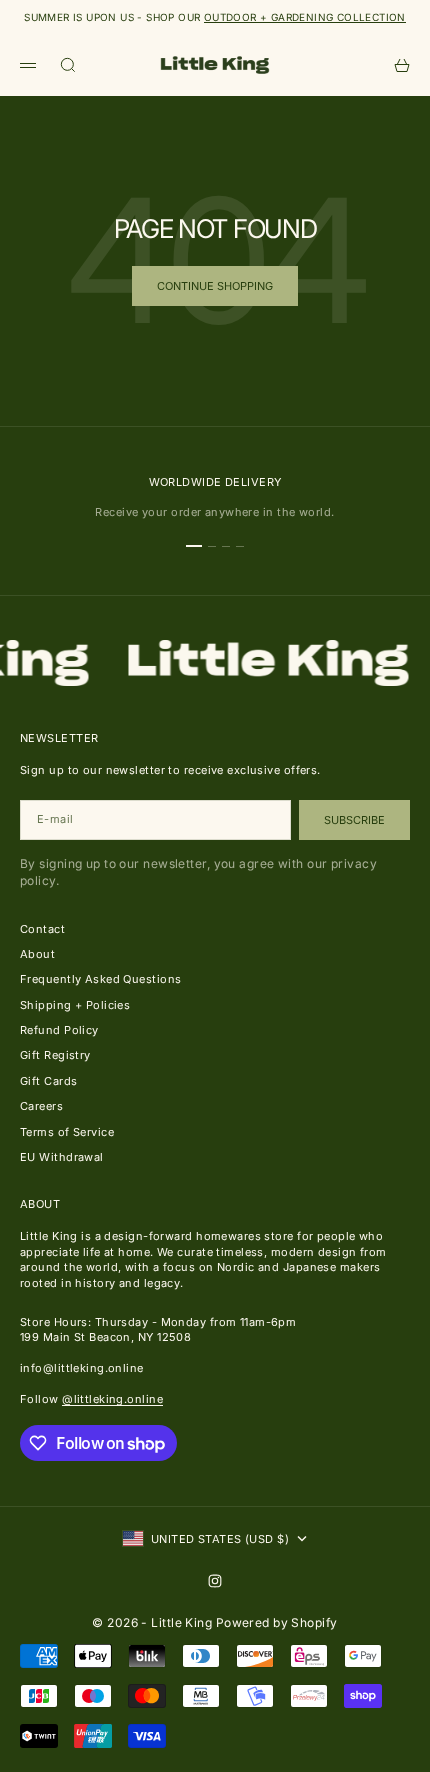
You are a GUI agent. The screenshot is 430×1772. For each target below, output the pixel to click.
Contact (42, 929)
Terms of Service (67, 1132)
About (37, 954)
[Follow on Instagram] (215, 1581)
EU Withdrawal (62, 1157)
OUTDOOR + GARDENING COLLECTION (305, 17)
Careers (41, 1106)
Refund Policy (59, 1030)
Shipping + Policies (75, 1005)
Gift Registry (55, 1055)
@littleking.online (112, 1399)
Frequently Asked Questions (100, 979)
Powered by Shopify (277, 1622)
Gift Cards (48, 1081)
